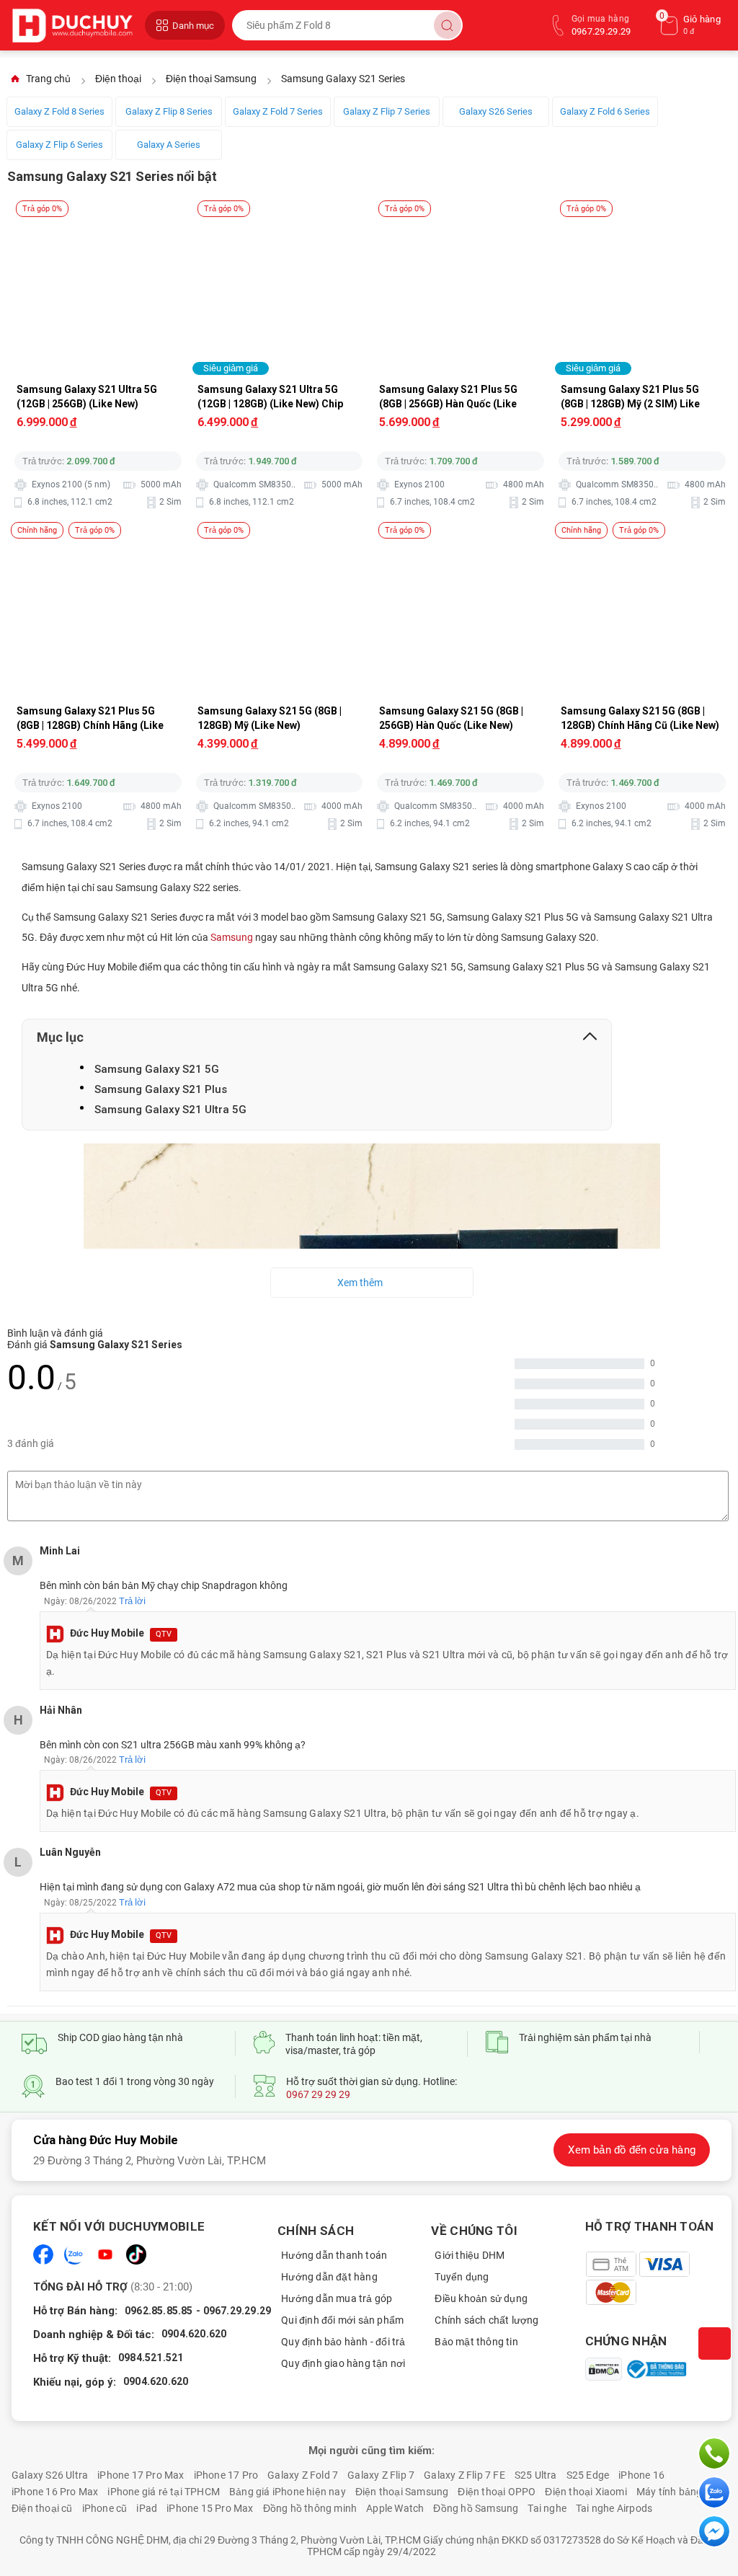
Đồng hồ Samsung (476, 2508)
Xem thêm (360, 1283)
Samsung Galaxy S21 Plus (161, 1089)
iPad (147, 2508)
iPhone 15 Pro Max (210, 2508)
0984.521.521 (151, 2358)
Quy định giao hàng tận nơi (343, 2363)
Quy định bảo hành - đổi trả (343, 2342)
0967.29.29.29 (237, 2311)
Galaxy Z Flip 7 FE (464, 2475)
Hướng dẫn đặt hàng (329, 2277)
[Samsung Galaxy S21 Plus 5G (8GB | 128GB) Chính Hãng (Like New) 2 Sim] (99, 543)
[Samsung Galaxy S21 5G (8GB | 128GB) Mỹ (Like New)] (281, 543)
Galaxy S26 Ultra (50, 2475)
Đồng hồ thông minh (310, 2508)
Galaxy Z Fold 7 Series (278, 111)
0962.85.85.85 (159, 2311)
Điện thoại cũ (42, 2508)
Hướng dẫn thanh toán (334, 2255)
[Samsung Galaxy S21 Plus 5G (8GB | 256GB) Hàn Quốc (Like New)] (462, 221)
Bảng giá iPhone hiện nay (288, 2492)
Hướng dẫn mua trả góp (337, 2298)
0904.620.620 (194, 2334)
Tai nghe (547, 2508)
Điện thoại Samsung (402, 2492)
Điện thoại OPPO (497, 2492)
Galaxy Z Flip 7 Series (387, 111)
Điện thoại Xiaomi (586, 2492)
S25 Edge (588, 2475)
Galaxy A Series (169, 145)
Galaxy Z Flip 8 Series (169, 111)
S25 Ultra (536, 2475)
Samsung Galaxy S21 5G (157, 1069)
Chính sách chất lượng (486, 2320)
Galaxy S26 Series (496, 111)
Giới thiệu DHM (470, 2255)
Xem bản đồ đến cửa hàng (632, 2150)
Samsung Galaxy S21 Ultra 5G (170, 1110)
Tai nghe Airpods (614, 2508)
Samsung (232, 937)
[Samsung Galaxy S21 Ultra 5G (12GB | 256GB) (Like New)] (99, 221)
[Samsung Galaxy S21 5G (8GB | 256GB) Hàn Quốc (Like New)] (462, 543)
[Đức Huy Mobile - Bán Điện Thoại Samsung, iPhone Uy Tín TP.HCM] (75, 25)
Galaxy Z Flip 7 (381, 2475)
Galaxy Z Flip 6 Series (59, 145)
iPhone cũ (105, 2508)
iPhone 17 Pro (226, 2475)
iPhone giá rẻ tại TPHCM (164, 2492)
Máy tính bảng (670, 2492)
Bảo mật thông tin (476, 2342)
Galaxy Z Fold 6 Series (605, 111)
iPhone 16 (641, 2475)
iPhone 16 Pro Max (55, 2492)
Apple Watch (395, 2508)
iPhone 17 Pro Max (141, 2475)
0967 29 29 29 (318, 2094)
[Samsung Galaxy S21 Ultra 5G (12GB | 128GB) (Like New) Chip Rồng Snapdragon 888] (281, 221)
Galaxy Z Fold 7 (303, 2475)
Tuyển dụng (462, 2277)
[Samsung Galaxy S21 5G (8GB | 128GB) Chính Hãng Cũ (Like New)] (643, 543)
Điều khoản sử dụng (481, 2298)
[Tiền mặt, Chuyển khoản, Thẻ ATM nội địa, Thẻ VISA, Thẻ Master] (658, 2278)
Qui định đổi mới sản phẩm (342, 2320)
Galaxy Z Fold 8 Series (59, 111)
